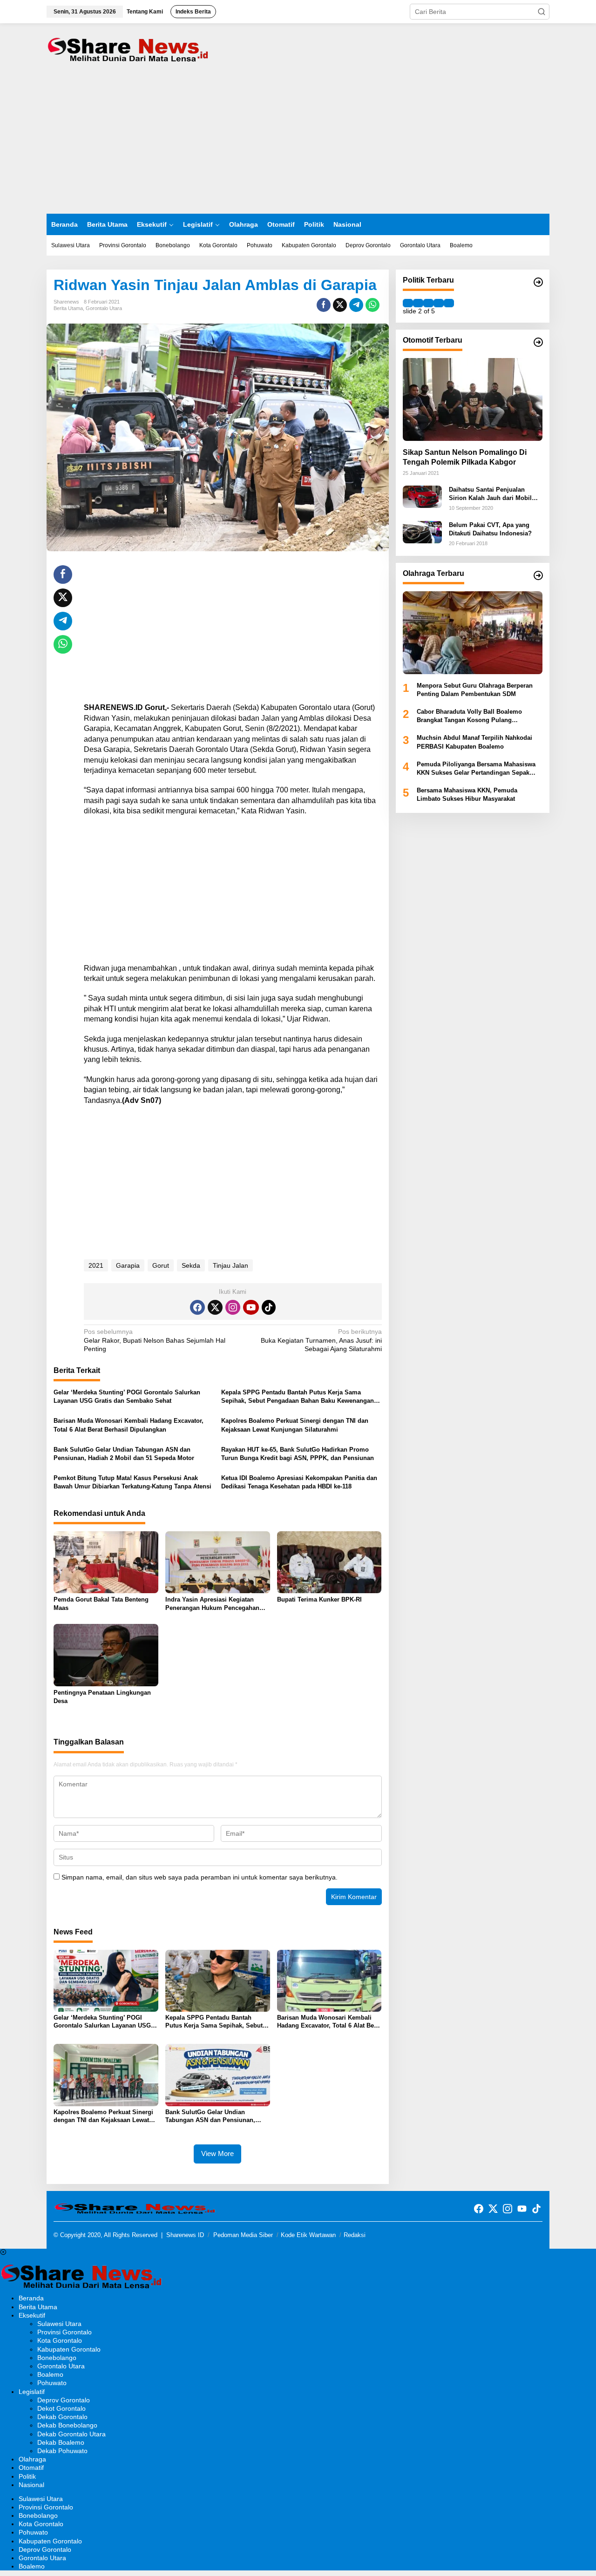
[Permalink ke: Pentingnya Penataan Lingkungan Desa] (106, 1655)
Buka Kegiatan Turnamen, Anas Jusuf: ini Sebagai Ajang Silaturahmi (321, 1340)
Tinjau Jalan (230, 1265)
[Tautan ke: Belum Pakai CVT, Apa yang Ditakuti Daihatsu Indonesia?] (422, 531)
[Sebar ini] (324, 305)
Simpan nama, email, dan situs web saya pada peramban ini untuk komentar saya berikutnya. (200, 1877)
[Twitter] (215, 1307)
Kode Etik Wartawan (308, 2235)
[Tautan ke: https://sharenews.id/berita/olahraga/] (538, 575)
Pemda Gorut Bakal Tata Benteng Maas (101, 1604)
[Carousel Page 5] (449, 303)
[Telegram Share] (356, 305)
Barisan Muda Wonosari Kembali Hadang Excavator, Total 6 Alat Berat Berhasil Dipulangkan (129, 1425)
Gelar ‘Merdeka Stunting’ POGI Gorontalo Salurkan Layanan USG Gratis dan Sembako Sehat (127, 1396)
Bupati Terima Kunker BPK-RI (319, 1599)
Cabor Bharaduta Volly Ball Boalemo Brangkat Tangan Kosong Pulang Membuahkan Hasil (469, 716)
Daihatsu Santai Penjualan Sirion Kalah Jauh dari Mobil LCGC (490, 494)
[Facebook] (197, 1307)
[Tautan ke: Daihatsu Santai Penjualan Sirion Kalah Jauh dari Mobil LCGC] (422, 496)
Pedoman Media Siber (243, 2235)
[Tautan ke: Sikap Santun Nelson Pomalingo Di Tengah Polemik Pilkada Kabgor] (473, 399)
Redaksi (355, 2235)
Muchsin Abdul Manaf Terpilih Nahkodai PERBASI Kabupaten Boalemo (474, 742)
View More (217, 2153)
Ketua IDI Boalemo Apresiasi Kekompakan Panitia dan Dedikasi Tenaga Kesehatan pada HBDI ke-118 (299, 1482)
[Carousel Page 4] (439, 303)
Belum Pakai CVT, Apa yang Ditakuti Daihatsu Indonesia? (490, 529)
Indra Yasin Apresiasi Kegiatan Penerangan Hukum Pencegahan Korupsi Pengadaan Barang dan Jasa (212, 1604)
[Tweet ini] (340, 305)
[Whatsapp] (372, 305)
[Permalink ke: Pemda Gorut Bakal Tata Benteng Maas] (106, 1562)
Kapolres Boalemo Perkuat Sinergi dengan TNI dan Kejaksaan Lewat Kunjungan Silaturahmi (295, 1425)
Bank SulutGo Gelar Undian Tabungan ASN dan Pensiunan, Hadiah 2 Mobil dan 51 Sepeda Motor (124, 1454)
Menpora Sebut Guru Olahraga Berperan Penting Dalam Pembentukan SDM (475, 689)
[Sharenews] (128, 48)
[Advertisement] (298, 144)
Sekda (191, 1265)
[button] (542, 12)
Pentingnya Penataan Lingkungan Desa (102, 1697)
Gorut (161, 1265)
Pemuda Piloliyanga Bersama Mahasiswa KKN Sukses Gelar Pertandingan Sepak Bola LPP (476, 769)
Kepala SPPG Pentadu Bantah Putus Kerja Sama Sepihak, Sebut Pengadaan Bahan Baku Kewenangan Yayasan (298, 1397)
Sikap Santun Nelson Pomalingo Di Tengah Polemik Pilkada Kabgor (465, 457)
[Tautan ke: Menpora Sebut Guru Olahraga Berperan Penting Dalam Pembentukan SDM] (473, 633)
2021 (96, 1265)
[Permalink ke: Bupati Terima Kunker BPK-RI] (329, 1562)
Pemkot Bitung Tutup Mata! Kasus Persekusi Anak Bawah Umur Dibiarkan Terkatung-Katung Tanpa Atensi (132, 1482)
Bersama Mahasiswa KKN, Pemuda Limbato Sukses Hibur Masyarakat (467, 794)
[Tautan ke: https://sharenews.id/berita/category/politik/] (538, 282)
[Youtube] (251, 1307)
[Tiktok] (269, 1307)
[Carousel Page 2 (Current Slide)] (418, 303)
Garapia (128, 1265)
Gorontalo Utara (104, 308)
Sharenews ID (185, 2235)
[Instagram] (233, 1307)
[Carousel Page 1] (408, 303)
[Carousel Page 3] (428, 303)
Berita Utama (68, 308)
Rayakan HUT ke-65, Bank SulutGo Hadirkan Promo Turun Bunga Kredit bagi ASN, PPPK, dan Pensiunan (298, 1454)
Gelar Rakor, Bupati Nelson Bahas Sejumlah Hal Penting (155, 1340)
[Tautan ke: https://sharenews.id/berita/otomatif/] (538, 342)
